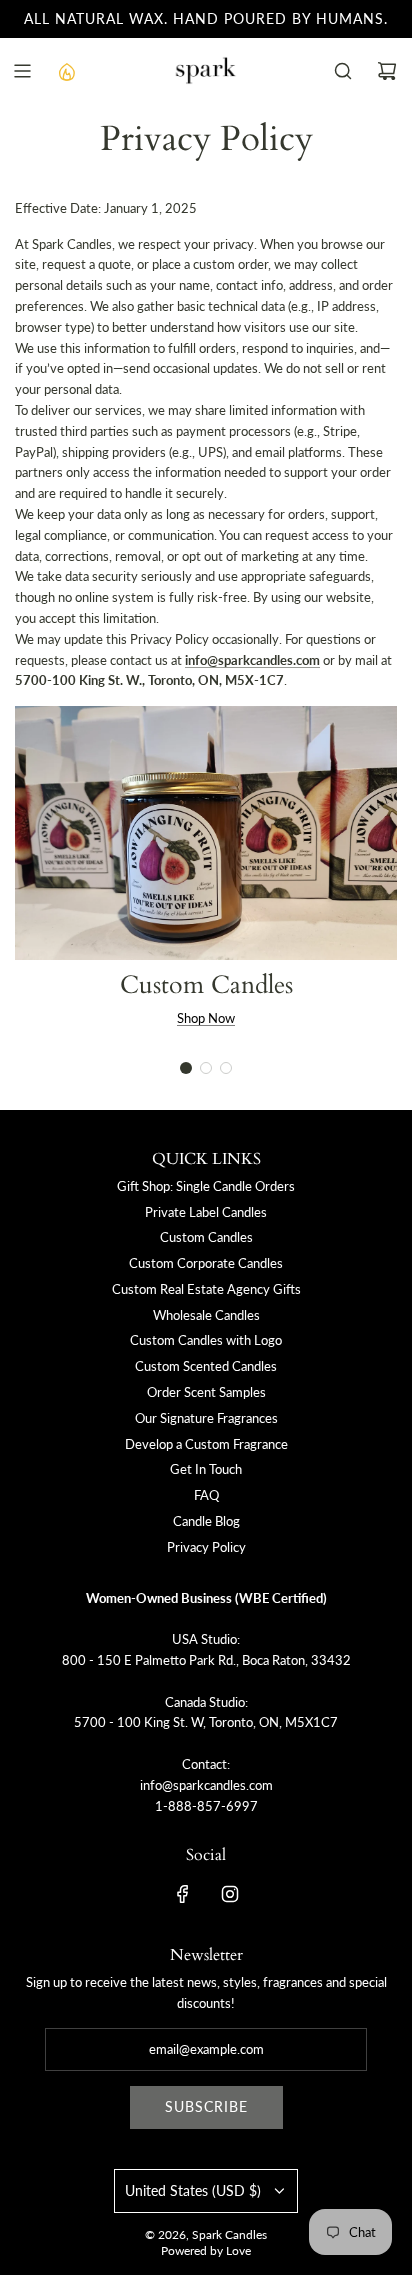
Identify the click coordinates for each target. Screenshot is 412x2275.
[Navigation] (22, 71)
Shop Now (206, 1018)
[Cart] (387, 71)
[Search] (343, 71)
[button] (186, 1068)
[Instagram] (230, 1894)
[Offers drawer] (66, 71)
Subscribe (206, 2106)
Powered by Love (206, 2250)
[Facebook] (183, 1894)
